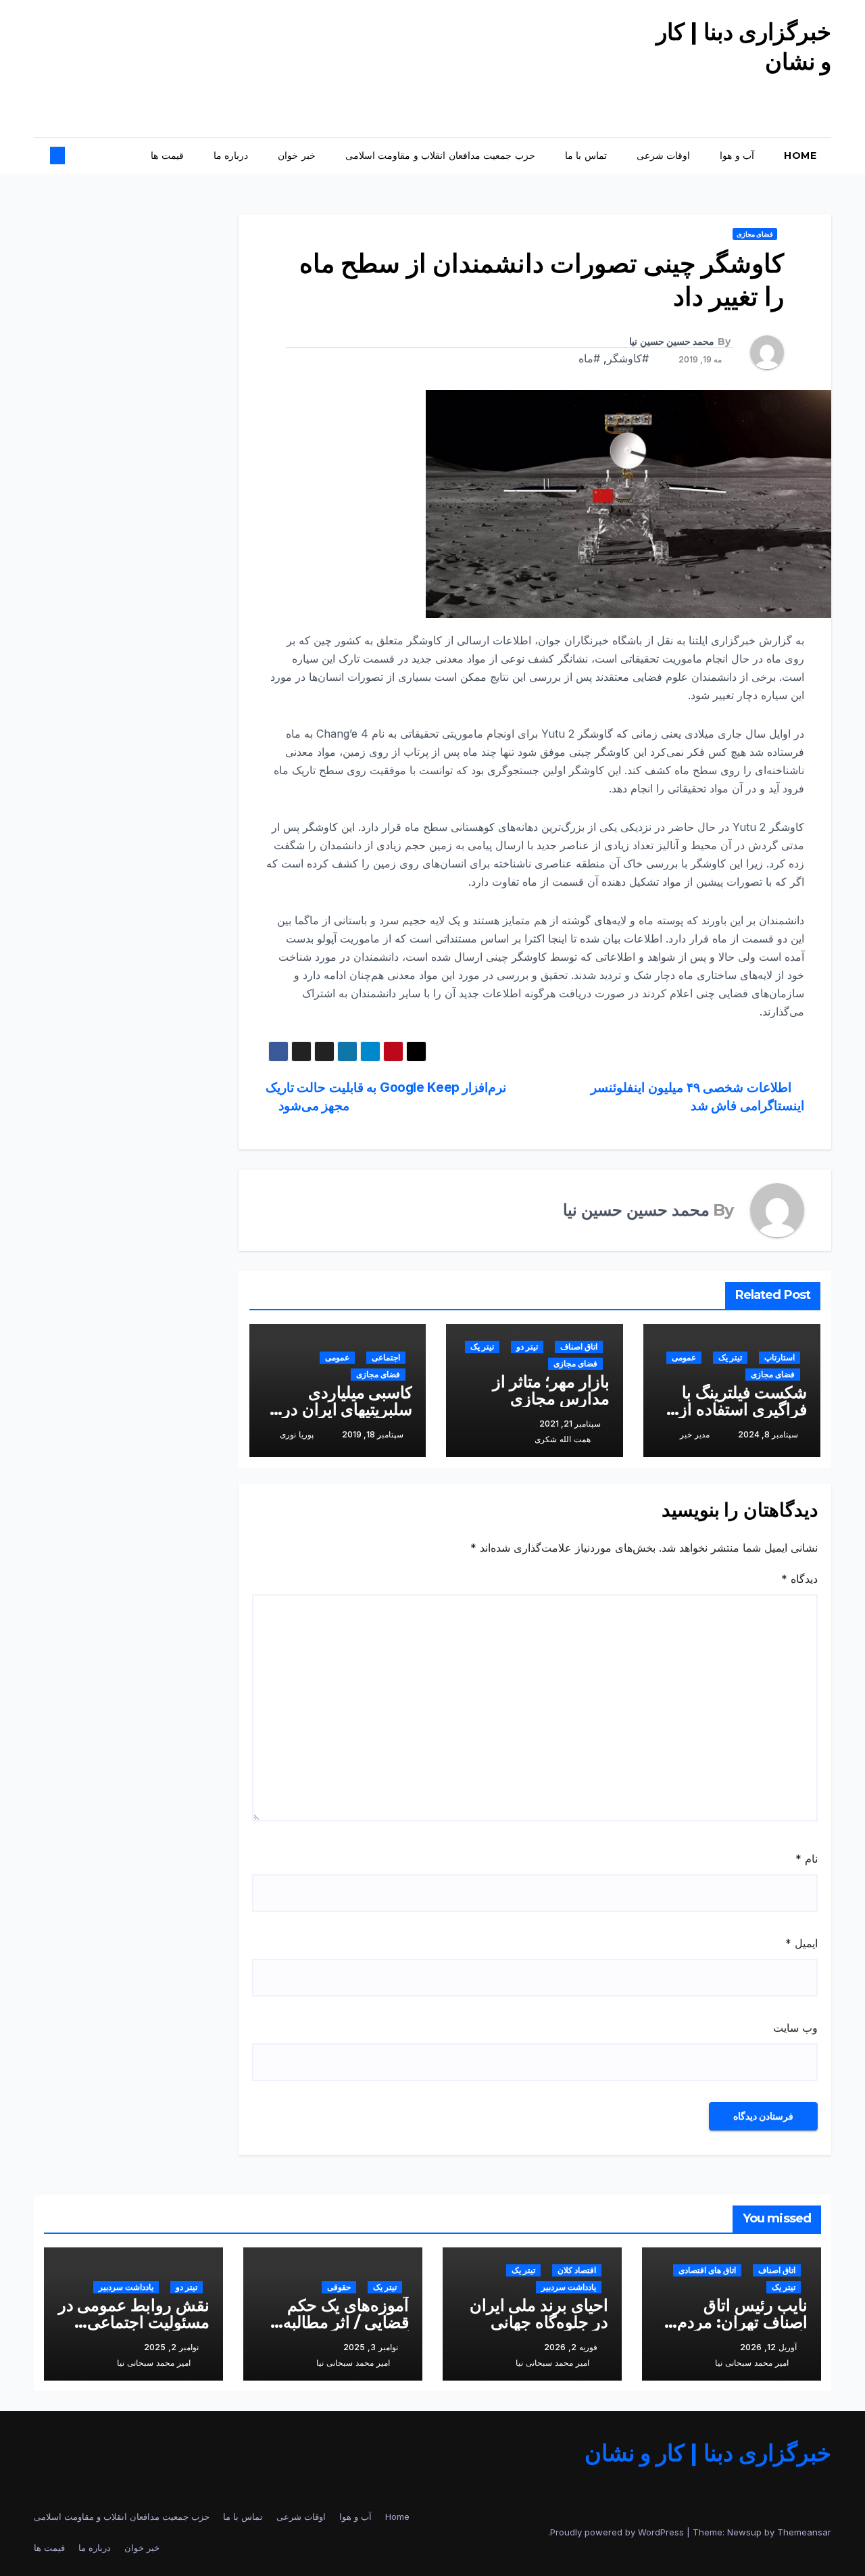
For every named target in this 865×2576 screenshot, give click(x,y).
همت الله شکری (563, 1439)
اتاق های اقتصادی (707, 2270)
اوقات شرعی (664, 156)
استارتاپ (780, 1357)
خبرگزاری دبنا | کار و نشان (708, 2453)
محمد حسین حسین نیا (672, 341)
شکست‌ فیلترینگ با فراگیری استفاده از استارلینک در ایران (743, 1409)
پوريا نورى (297, 1434)
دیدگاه (799, 1579)
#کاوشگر (628, 358)
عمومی (684, 1357)
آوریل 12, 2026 (768, 2347)
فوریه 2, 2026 (571, 2347)
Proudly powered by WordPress (618, 2532)
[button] (69, 156)
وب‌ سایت (795, 2028)
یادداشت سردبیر (569, 2287)
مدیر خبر (695, 1434)
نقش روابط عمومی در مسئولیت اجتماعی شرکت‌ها (134, 2322)
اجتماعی (386, 1357)
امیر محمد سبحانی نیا (752, 2363)
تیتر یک (730, 1357)
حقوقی (339, 2287)
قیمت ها (167, 156)
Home (800, 156)
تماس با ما (586, 156)
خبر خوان (297, 156)
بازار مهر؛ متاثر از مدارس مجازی (551, 1390)
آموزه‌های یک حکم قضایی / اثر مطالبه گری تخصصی (346, 2322)
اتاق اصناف (579, 1346)
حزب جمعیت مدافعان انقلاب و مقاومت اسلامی (440, 156)
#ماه (589, 358)
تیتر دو (527, 1346)
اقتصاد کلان (577, 2270)
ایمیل (801, 1943)
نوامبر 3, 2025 (371, 2347)
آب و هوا (737, 156)
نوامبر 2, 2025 (171, 2347)
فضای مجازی (755, 234)
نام (807, 1859)
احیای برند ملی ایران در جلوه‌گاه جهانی (539, 2314)
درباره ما (231, 156)
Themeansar (804, 2532)
